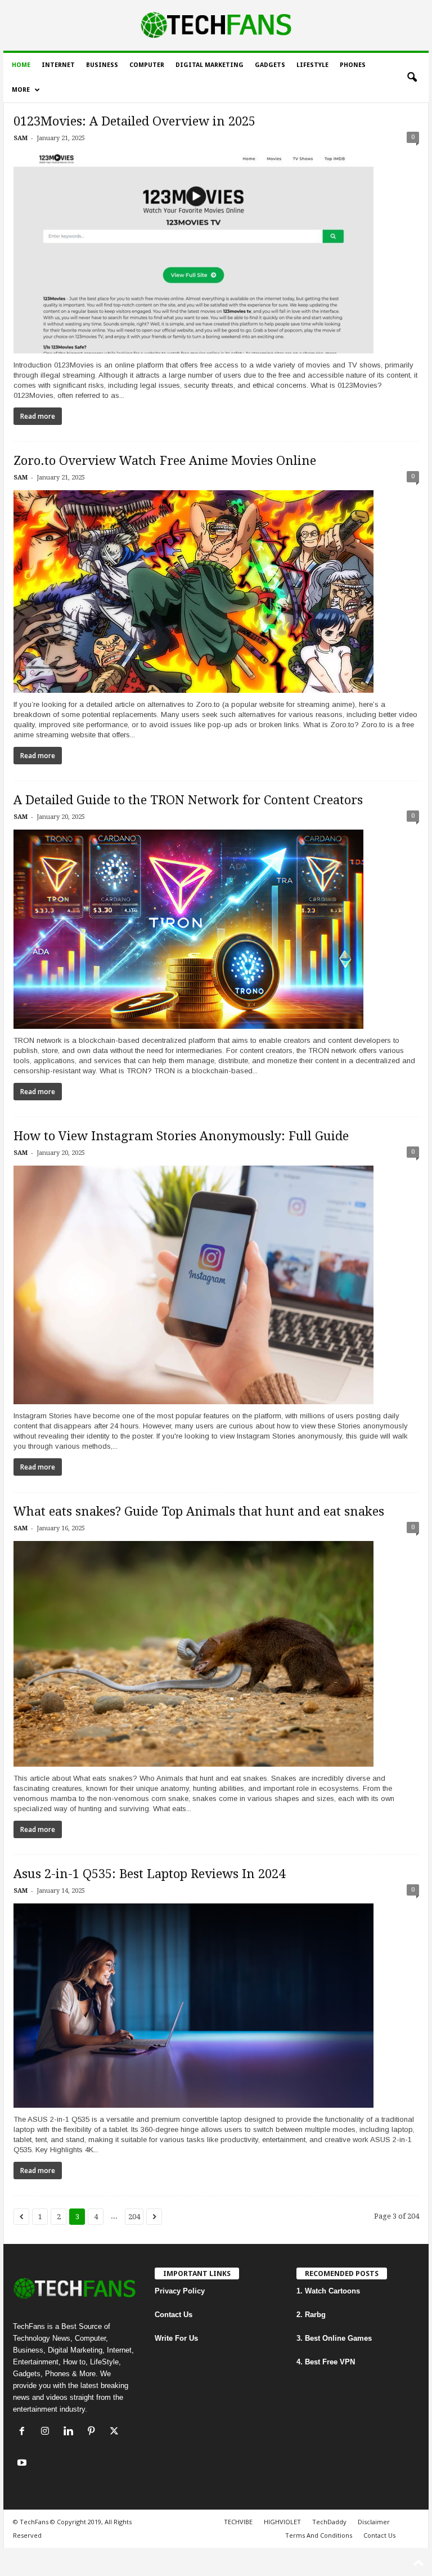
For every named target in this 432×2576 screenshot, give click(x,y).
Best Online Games (338, 2338)
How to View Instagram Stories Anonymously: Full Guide (181, 1136)
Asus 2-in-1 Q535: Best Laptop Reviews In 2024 (149, 1874)
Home (21, 65)
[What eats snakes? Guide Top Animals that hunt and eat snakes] (216, 1654)
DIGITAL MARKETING (210, 65)
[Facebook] (24, 2432)
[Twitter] (116, 2432)
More (21, 90)
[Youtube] (23, 2464)
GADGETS (270, 65)
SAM (21, 138)
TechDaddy (329, 2522)
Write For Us (176, 2338)
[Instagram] (48, 2432)
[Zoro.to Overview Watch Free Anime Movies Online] (216, 592)
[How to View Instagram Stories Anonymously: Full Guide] (216, 1285)
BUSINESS (102, 65)
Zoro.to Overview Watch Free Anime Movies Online (165, 461)
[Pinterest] (94, 2432)
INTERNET (58, 65)
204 (134, 2217)
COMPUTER (147, 65)
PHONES (353, 65)
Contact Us (174, 2315)
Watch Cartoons (332, 2291)
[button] (412, 78)
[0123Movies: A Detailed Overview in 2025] (216, 252)
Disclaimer (374, 2522)
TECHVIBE (238, 2522)
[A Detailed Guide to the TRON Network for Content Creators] (216, 929)
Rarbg (315, 2315)
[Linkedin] (71, 2432)
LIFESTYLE (312, 65)
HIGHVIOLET (282, 2522)
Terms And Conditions (319, 2535)
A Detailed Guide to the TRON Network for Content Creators (188, 800)
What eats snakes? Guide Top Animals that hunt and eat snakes (199, 1511)
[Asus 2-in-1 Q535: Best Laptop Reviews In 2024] (216, 2006)
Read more (38, 416)
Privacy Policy (180, 2291)
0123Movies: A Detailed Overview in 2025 (134, 121)
